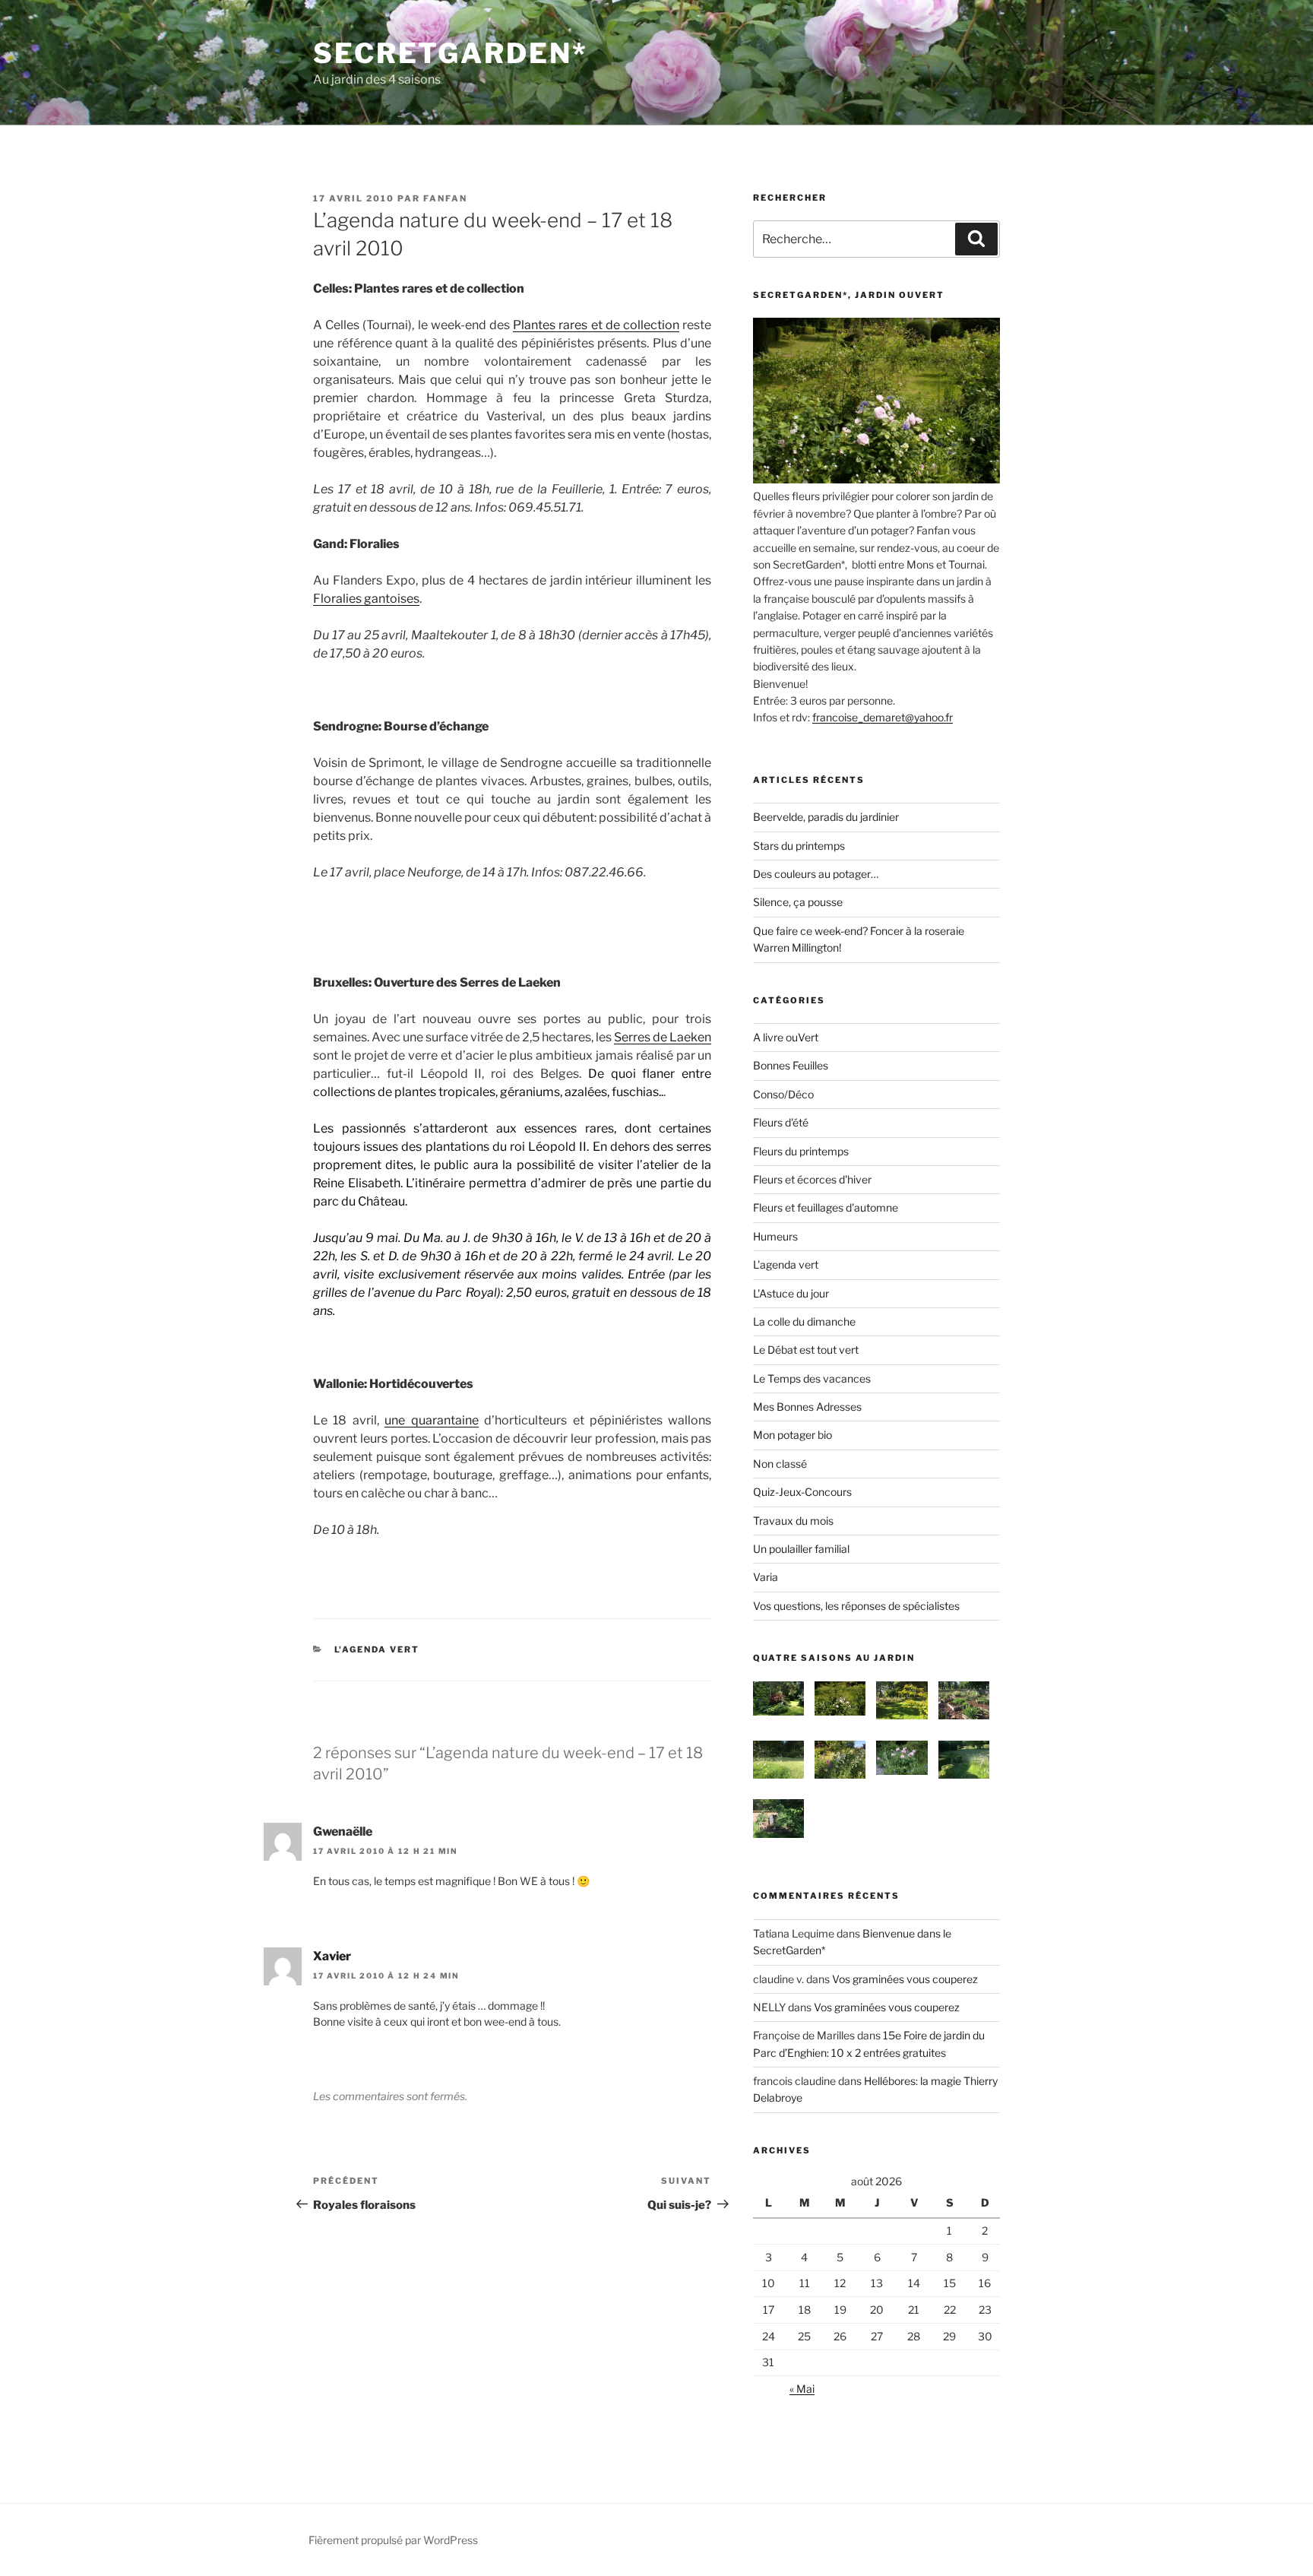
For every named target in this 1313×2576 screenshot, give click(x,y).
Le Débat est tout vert (806, 1350)
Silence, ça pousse (798, 902)
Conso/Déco (783, 1094)
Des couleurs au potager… (816, 874)
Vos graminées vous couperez (905, 1979)
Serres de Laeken (663, 1037)
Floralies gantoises (366, 599)
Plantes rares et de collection (596, 325)
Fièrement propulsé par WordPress (393, 2540)
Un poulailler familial (801, 1549)
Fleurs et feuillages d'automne (826, 1207)
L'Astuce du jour (791, 1293)
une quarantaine (431, 1420)
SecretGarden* (450, 53)
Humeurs (775, 1236)
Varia (766, 1577)
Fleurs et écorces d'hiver (812, 1179)
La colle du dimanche (804, 1321)
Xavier (332, 1956)
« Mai (802, 2389)
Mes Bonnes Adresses (807, 1407)
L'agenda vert (377, 1649)
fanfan (445, 198)
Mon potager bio (793, 1435)
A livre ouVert (786, 1037)
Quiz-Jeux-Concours (802, 1492)
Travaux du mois (793, 1521)
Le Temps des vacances (812, 1378)
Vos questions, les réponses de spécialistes (856, 1606)
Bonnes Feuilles (791, 1065)
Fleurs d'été (781, 1122)
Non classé (780, 1464)
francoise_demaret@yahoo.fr (883, 717)
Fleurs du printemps (801, 1151)
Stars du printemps (799, 846)
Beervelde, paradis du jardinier (826, 817)
